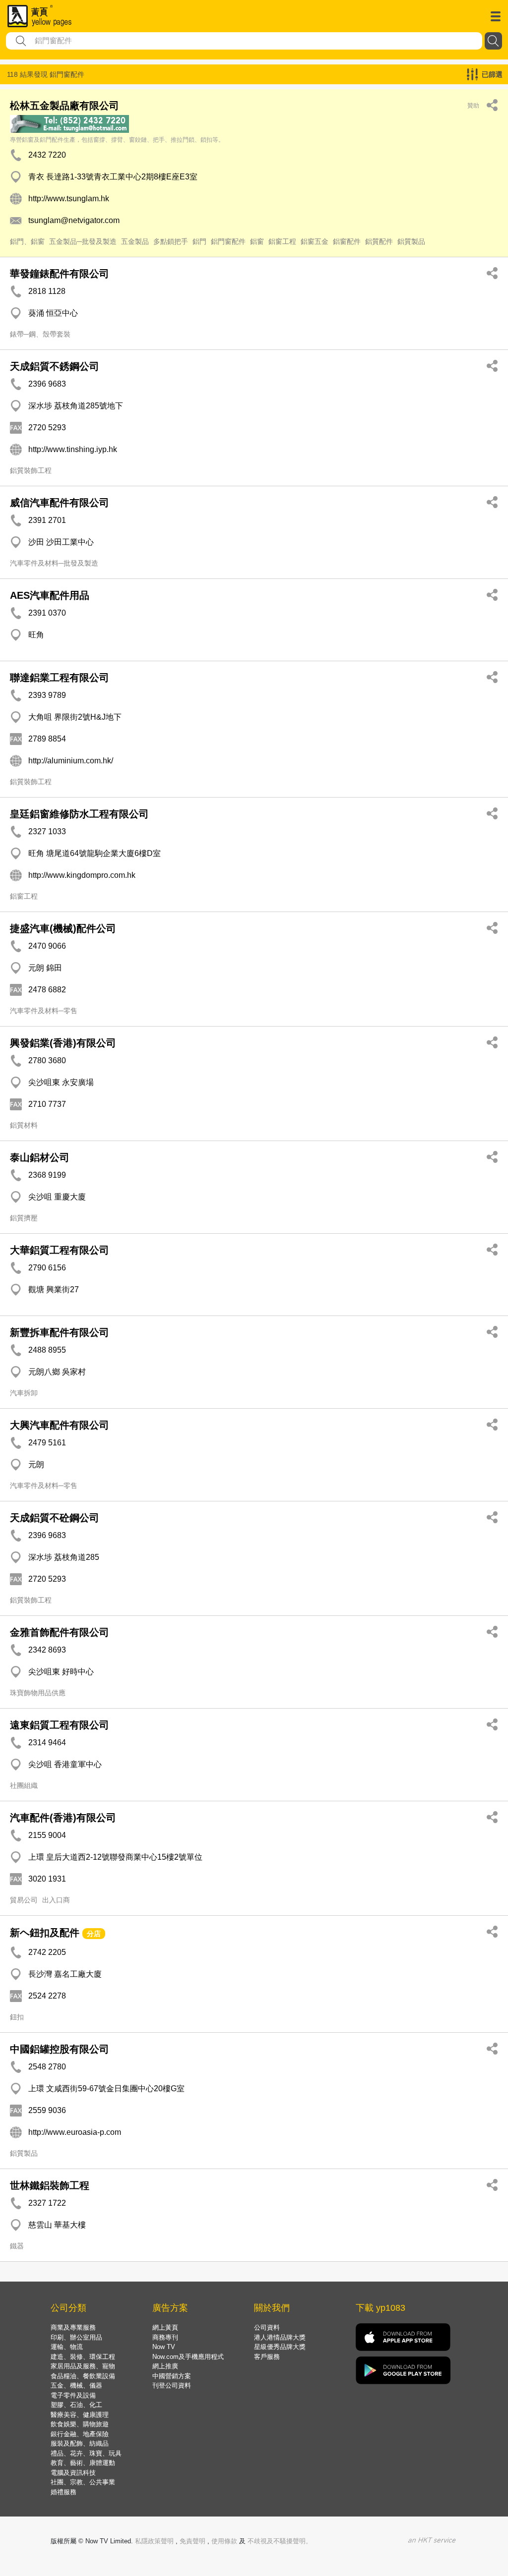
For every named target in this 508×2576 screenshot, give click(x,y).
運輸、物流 (67, 2347)
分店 (94, 1934)
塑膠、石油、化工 (76, 2405)
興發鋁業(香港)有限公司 (63, 1043)
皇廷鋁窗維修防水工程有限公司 (79, 814)
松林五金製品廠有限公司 (64, 106)
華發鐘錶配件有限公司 (60, 274)
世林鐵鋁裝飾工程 (50, 2185)
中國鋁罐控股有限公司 (60, 2049)
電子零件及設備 (73, 2395)
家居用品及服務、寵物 (83, 2366)
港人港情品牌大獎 (280, 2337)
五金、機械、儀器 (76, 2385)
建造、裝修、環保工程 (83, 2357)
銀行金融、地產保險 (80, 2434)
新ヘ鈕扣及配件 (45, 1933)
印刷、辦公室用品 (76, 2337)
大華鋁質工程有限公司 (60, 1250)
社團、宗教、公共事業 (83, 2482)
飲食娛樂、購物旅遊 (80, 2424)
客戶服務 (267, 2357)
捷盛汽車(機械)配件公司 (63, 928)
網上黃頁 (165, 2327)
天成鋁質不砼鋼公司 (55, 1518)
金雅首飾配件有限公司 (60, 1632)
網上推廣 (165, 2366)
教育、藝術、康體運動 (83, 2463)
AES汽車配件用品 (50, 595)
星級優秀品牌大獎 (280, 2347)
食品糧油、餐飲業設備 (83, 2376)
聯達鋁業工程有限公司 (60, 678)
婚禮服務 (63, 2492)
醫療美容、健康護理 (80, 2415)
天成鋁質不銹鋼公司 (55, 366)
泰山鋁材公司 (40, 1157)
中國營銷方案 (172, 2376)
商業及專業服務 (73, 2327)
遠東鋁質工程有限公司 (60, 1725)
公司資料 (267, 2327)
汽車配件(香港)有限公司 (63, 1818)
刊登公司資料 (172, 2385)
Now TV (164, 2347)
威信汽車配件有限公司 (60, 503)
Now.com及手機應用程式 (188, 2357)
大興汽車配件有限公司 (60, 1425)
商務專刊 (165, 2337)
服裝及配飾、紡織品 (80, 2443)
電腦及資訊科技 (73, 2473)
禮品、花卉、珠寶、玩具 (86, 2453)
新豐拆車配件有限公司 (60, 1332)
